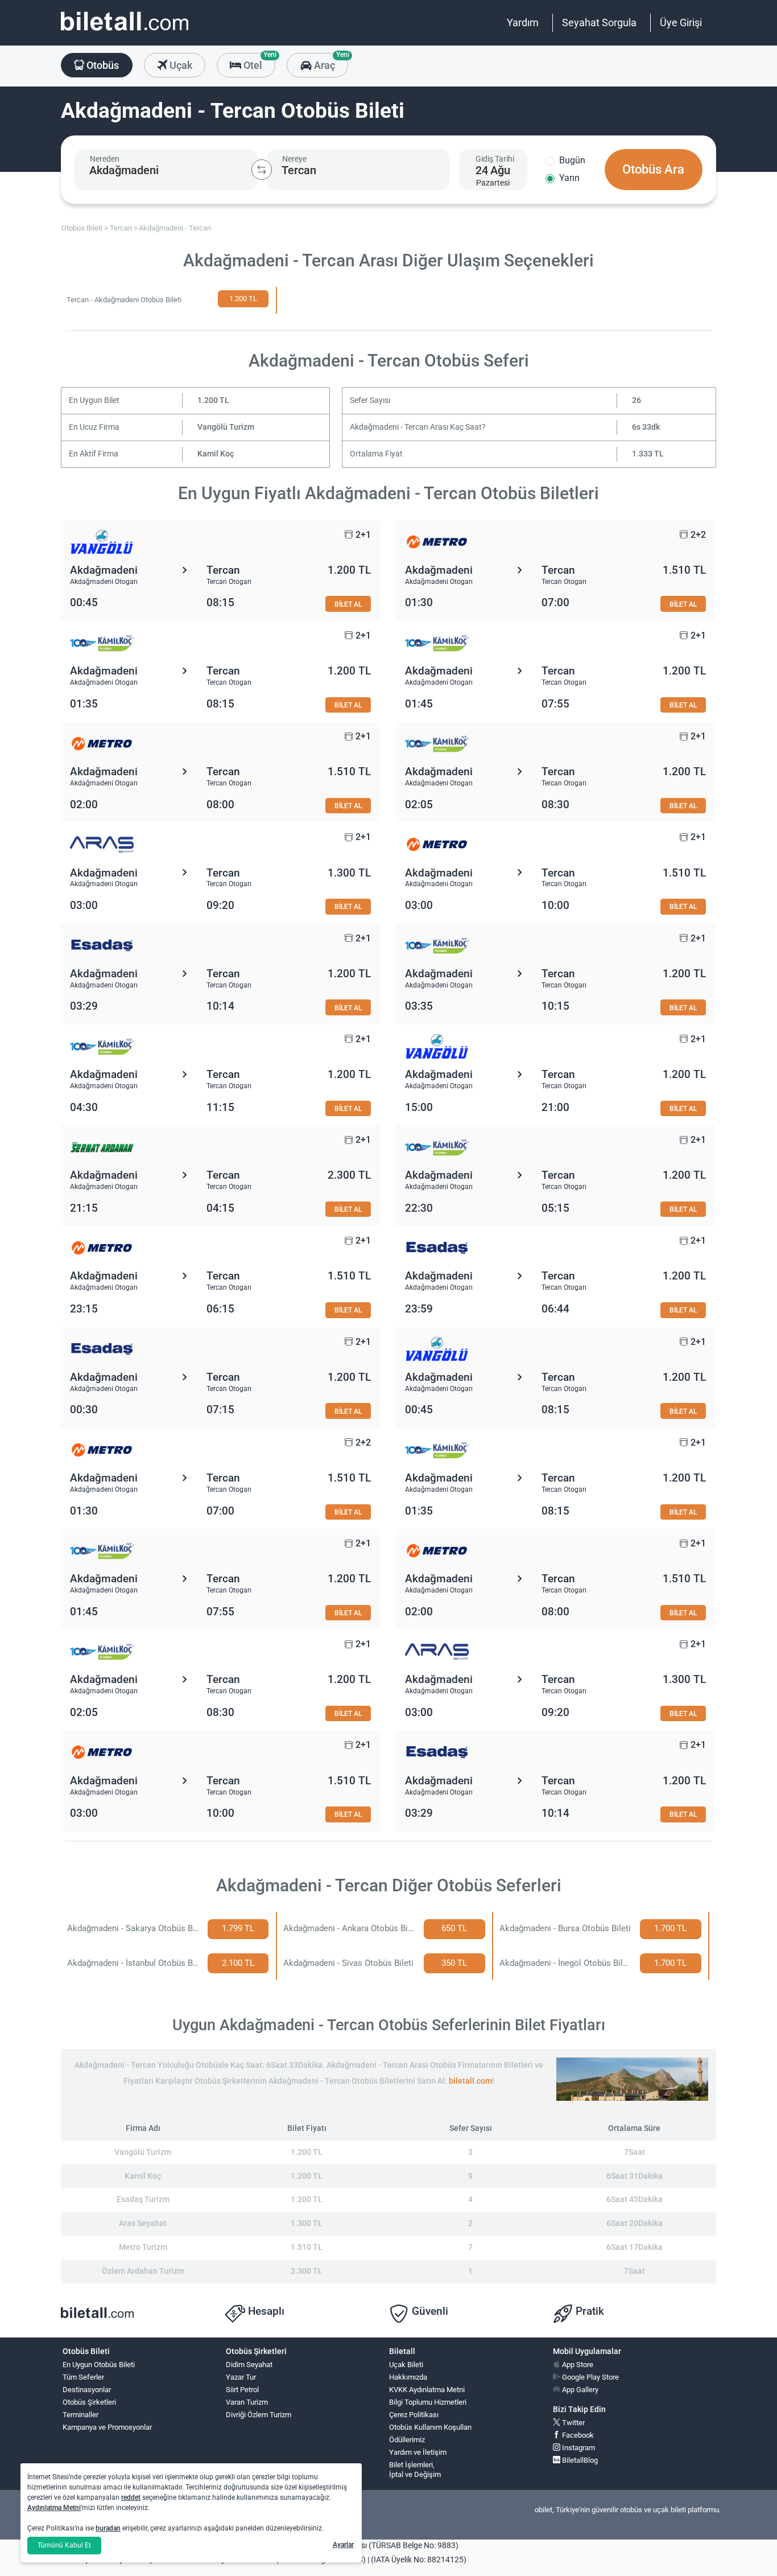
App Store (577, 2365)
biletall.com (470, 2081)
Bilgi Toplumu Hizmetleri (428, 2402)
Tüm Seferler (83, 2377)
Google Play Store (590, 2377)
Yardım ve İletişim (418, 2452)
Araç (330, 62)
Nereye (294, 159)
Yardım (523, 22)
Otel (258, 62)
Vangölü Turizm (226, 427)
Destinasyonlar (87, 2390)
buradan (108, 2528)
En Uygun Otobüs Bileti (99, 2365)
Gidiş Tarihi (495, 159)
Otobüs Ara (653, 169)
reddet (131, 2497)
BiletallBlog (579, 2460)
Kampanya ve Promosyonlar (107, 2427)
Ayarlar (343, 2545)
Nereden (105, 159)
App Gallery (579, 2390)
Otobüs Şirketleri (89, 2402)
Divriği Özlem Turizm (259, 2415)
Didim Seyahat (249, 2365)
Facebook (577, 2435)
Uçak (180, 65)
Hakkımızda (408, 2377)
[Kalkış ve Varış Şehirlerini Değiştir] (262, 170)
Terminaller (80, 2415)
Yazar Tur (241, 2377)
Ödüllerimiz (407, 2440)
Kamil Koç (216, 454)
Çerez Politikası (414, 2415)
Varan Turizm (247, 2402)
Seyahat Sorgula (599, 22)
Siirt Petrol (242, 2390)
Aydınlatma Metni (54, 2508)
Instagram (578, 2448)
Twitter (573, 2423)
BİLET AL (348, 604)
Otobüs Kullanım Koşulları (430, 2427)
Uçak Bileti (406, 2365)
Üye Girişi (681, 22)
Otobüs (102, 65)
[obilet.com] (125, 32)
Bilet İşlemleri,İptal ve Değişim (415, 2470)
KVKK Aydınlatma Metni (427, 2390)
